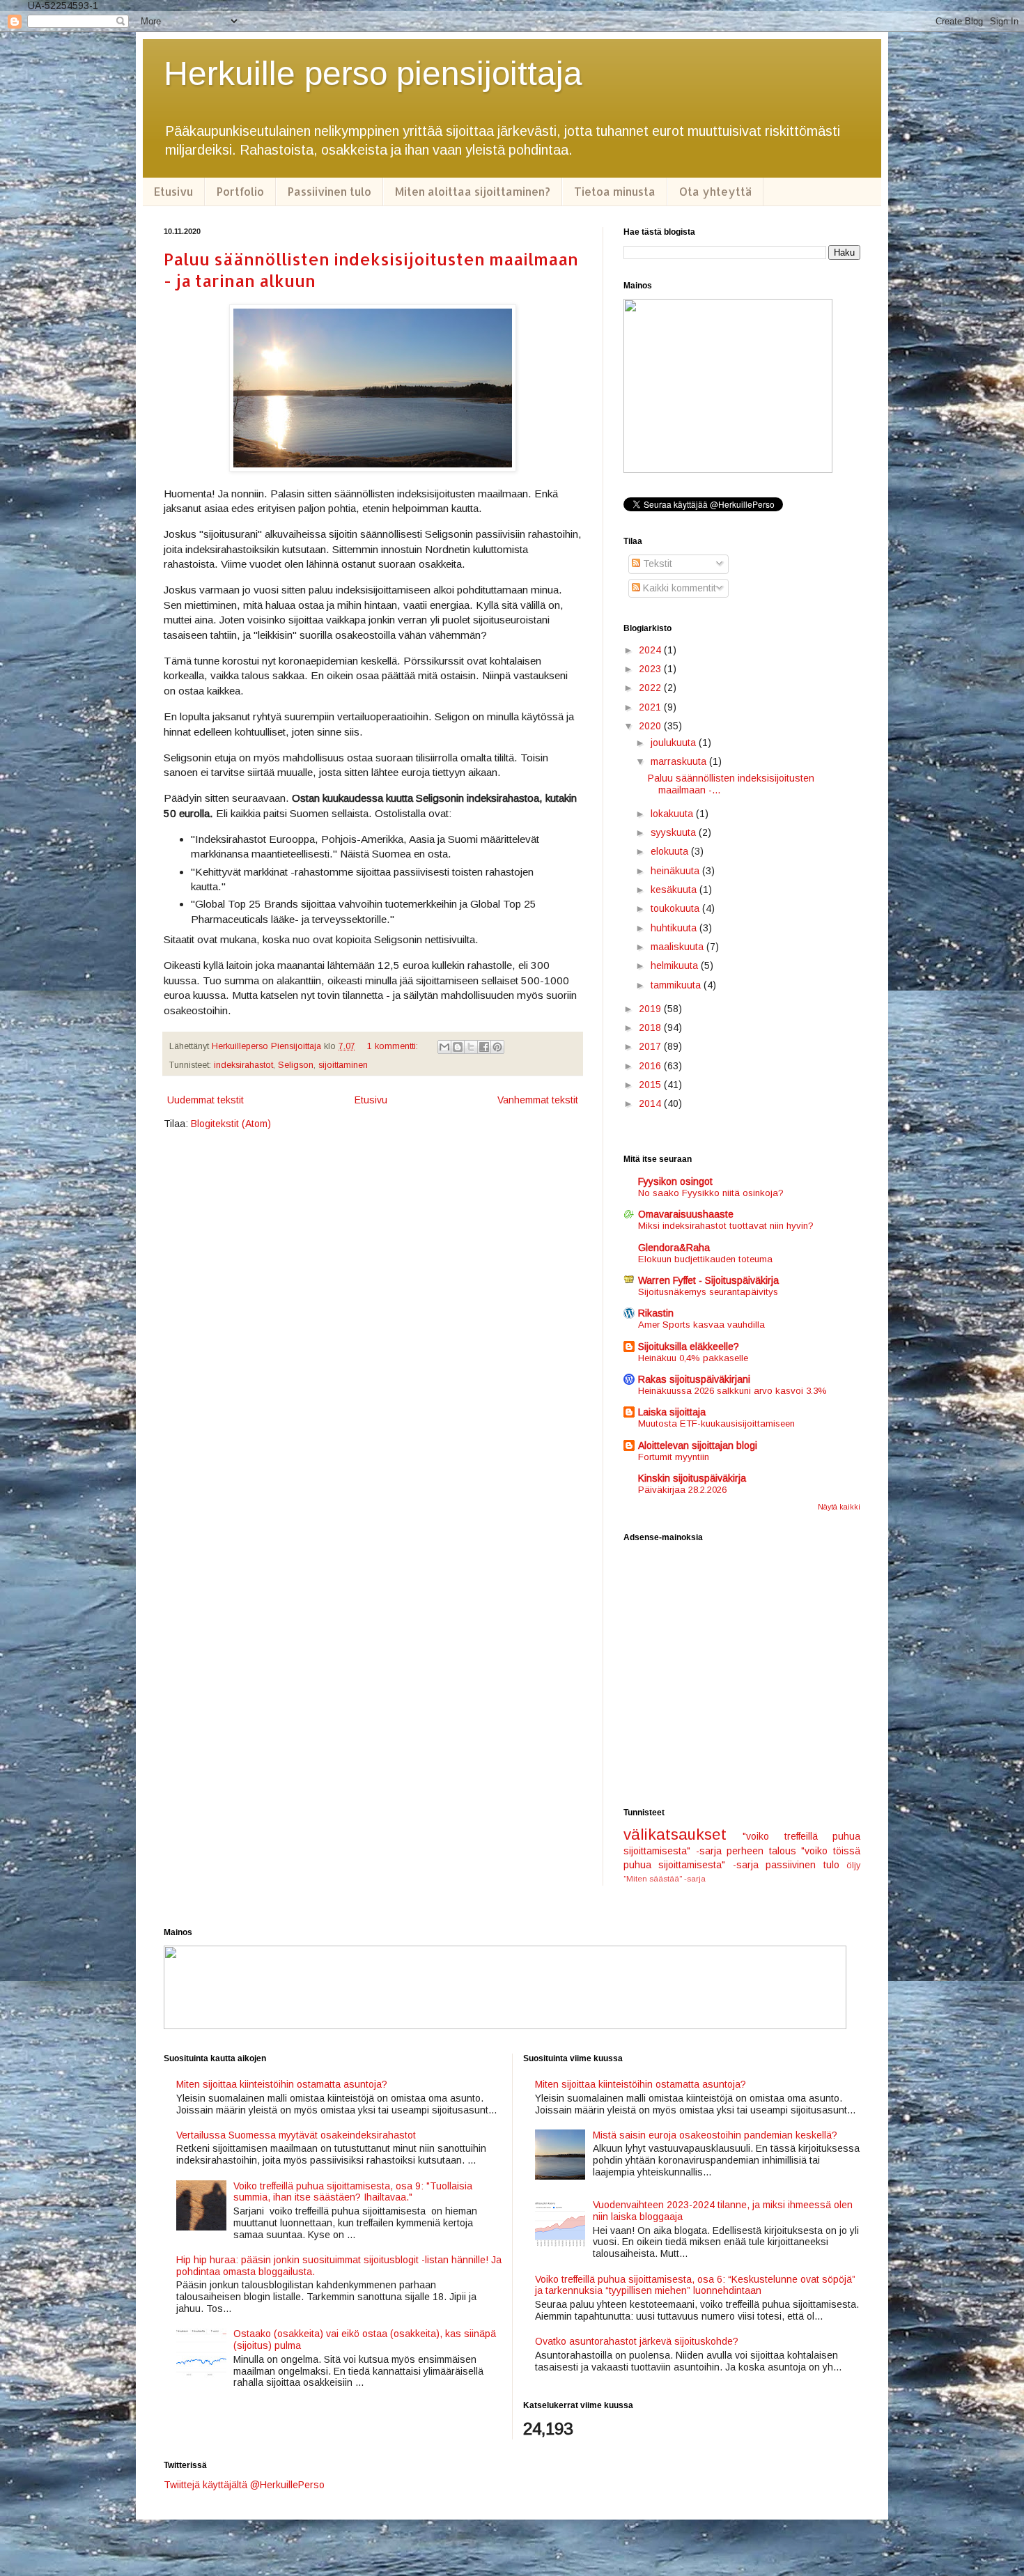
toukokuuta (676, 908)
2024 (651, 650)
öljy (853, 1865)
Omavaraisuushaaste (686, 1214)
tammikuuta (677, 985)
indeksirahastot (243, 1065)
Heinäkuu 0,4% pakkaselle (693, 1358)
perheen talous (761, 1851)
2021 (651, 707)
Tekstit (656, 564)
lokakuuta (673, 814)
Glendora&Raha (674, 1248)
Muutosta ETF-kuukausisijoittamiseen (716, 1423)
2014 (651, 1103)
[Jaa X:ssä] (471, 1047)
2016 (651, 1066)
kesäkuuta (675, 890)
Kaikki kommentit (678, 588)
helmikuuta (676, 965)
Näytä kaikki (839, 1507)
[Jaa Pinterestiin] (497, 1047)
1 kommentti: (394, 1046)
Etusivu (173, 191)
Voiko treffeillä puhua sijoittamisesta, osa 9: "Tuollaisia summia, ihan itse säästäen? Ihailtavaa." (353, 2192)
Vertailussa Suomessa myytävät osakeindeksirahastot (296, 2135)
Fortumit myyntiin (674, 1457)
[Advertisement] (742, 1675)
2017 (651, 1046)
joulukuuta (675, 743)
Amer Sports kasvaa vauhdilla (701, 1325)
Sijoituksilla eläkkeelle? (689, 1347)
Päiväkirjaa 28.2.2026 (682, 1490)
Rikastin (656, 1313)
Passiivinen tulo (329, 191)
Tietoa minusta (615, 191)
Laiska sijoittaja (672, 1412)
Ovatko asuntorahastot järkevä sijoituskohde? (637, 2341)
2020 (651, 726)
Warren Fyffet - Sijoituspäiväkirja (708, 1280)
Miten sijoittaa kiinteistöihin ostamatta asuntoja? (282, 2084)
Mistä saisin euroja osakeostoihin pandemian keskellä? (715, 2135)
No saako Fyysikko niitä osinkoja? (711, 1193)
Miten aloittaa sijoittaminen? (473, 191)
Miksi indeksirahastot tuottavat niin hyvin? (726, 1226)
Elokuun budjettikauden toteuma (705, 1259)
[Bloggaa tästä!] (458, 1047)
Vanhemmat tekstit (538, 1100)
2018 (651, 1027)
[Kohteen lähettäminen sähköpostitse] (444, 1047)
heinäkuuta (676, 871)
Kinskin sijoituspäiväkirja (692, 1478)
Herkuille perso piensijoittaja (373, 73)
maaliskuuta (678, 947)
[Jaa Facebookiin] (484, 1047)
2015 (651, 1085)
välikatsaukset (675, 1834)
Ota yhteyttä (715, 191)
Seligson (296, 1065)
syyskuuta (675, 832)
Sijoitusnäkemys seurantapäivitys (708, 1292)
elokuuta (671, 851)
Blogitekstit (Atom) (231, 1124)
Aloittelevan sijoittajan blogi (698, 1445)
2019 (651, 1009)
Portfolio (240, 191)
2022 (651, 688)
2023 (651, 669)
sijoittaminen (343, 1065)
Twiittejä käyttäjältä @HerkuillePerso (244, 2485)
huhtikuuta (675, 928)
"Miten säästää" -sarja (665, 1879)
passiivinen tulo (802, 1865)
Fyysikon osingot (675, 1181)
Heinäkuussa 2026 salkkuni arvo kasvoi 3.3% (732, 1391)
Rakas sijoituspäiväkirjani (694, 1379)
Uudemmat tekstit (205, 1100)
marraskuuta (680, 761)
